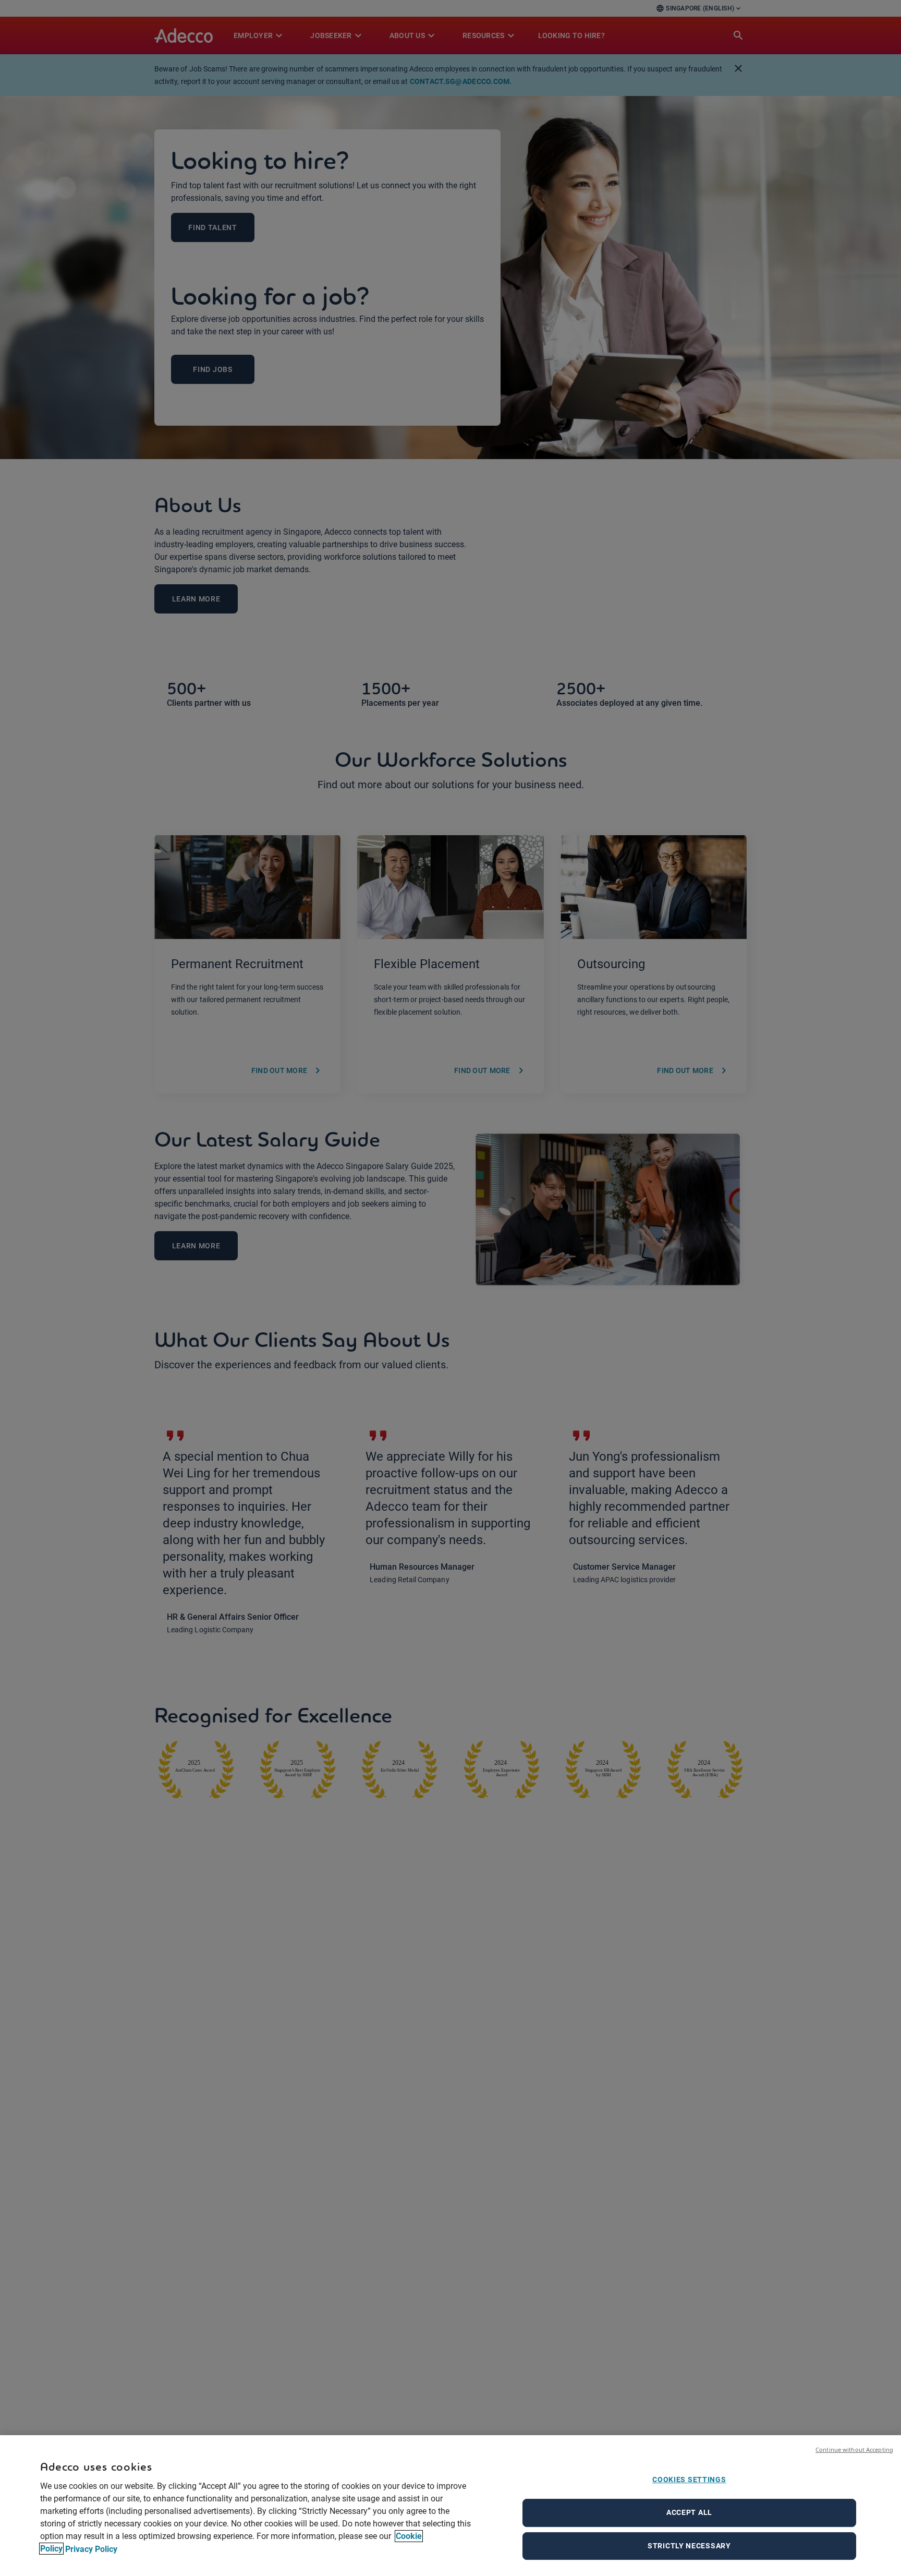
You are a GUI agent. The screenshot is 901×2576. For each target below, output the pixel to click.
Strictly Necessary (689, 2546)
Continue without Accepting (854, 2449)
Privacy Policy (91, 2549)
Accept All (689, 2512)
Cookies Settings (689, 2479)
